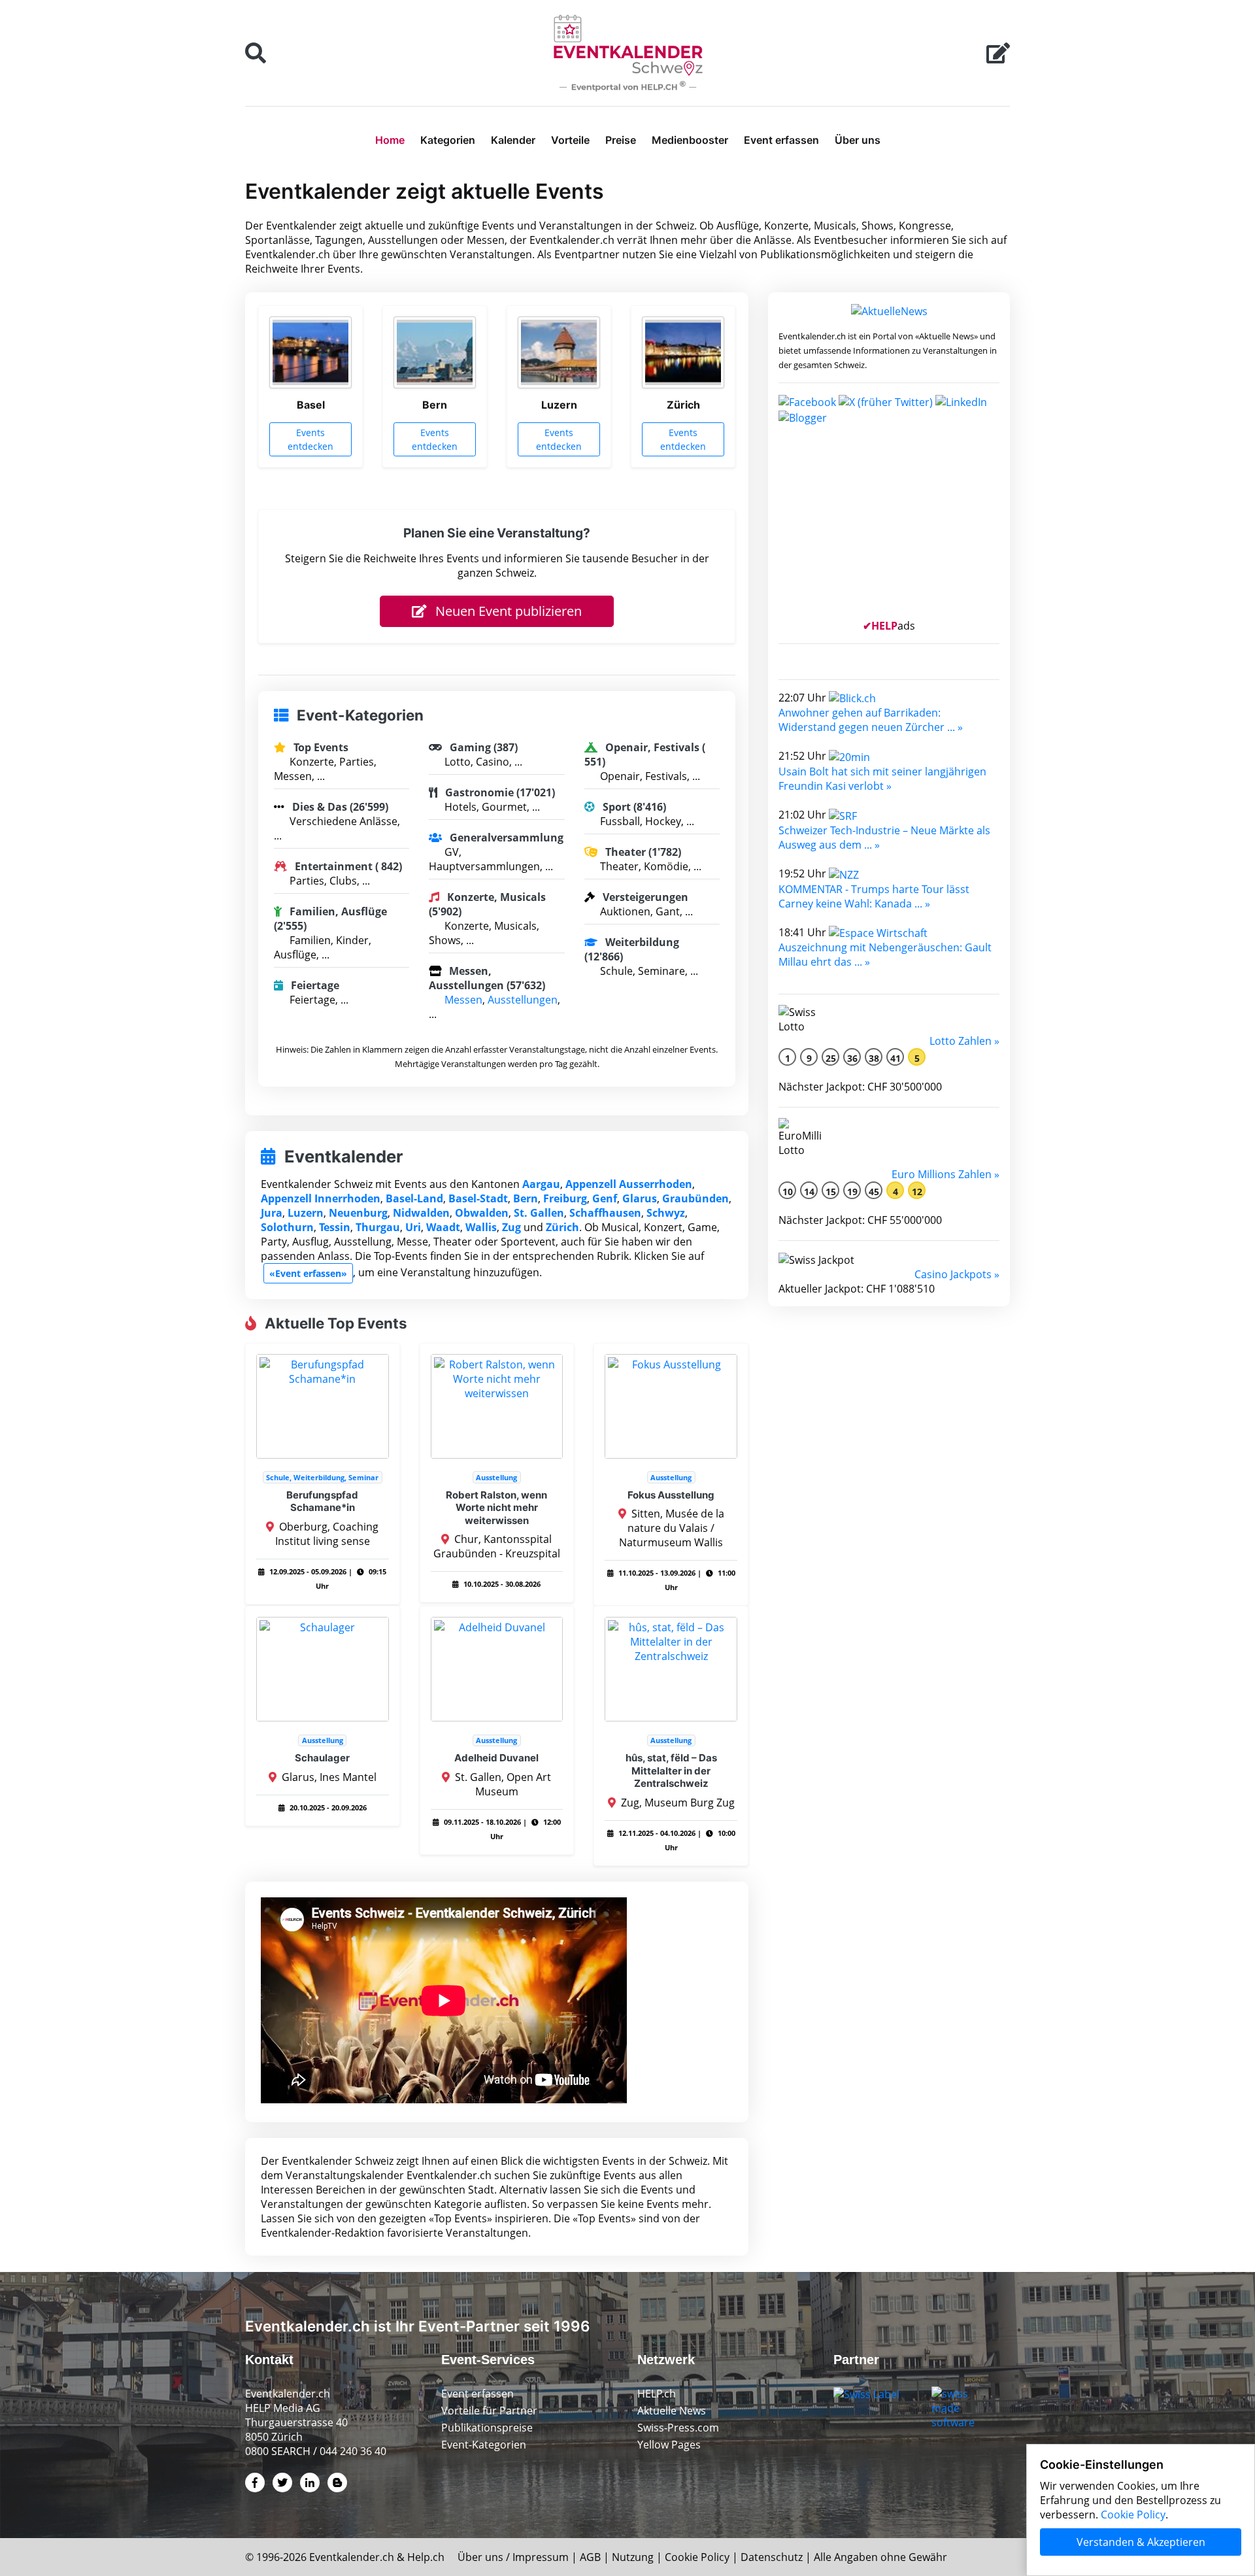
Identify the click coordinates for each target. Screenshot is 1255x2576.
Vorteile (570, 140)
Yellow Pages (669, 2445)
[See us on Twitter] (886, 401)
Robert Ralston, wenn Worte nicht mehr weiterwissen (496, 1508)
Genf (605, 1198)
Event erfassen (781, 140)
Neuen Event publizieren (507, 611)
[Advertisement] (889, 527)
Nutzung (633, 2557)
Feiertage (314, 985)
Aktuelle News (672, 2411)
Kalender (513, 140)
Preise (621, 140)
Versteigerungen (644, 897)
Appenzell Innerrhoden (321, 1198)
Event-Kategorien (484, 2445)
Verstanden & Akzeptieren (1141, 2542)
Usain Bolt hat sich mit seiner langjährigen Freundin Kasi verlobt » (882, 779)
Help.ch (426, 2557)
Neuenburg (358, 1213)
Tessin (335, 1227)
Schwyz (666, 1213)
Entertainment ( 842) (347, 866)
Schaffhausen (605, 1213)
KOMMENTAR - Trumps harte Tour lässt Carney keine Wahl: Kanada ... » (874, 896)
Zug (511, 1227)
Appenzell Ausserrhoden (629, 1184)
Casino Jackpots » (957, 1274)
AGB (590, 2557)
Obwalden (482, 1213)
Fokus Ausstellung (671, 1495)
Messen (463, 1000)
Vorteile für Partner (489, 2411)
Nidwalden (421, 1213)
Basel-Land (414, 1198)
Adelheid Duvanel (496, 1758)
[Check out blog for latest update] (803, 416)
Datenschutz (772, 2557)
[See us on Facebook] (807, 401)
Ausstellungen (523, 1000)
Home (390, 140)
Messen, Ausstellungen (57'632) (487, 978)
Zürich (562, 1227)
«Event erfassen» (308, 1273)
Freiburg (565, 1198)
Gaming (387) (482, 747)
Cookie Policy (697, 2557)
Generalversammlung (505, 838)
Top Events (320, 747)
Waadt (443, 1227)
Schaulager (322, 1758)
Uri (413, 1227)
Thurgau (378, 1227)
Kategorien (448, 140)
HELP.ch (657, 2394)
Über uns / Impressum (513, 2557)
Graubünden (695, 1198)
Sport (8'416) (633, 807)
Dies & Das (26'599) (339, 807)
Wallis (481, 1227)
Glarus (640, 1198)
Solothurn (287, 1227)
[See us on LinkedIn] (961, 401)
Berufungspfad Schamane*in (322, 1501)
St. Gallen (539, 1213)
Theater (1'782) (642, 852)
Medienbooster (690, 140)
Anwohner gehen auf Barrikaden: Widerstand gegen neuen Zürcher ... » (871, 720)
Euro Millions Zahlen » (945, 1174)
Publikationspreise (487, 2428)
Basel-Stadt (478, 1198)
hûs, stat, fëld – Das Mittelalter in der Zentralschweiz (671, 1771)
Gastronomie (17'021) (499, 792)
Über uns (858, 140)
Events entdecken (310, 439)
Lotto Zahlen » (964, 1041)
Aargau (541, 1184)
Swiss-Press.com (678, 2428)
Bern (526, 1198)
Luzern (306, 1213)
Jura (272, 1213)
